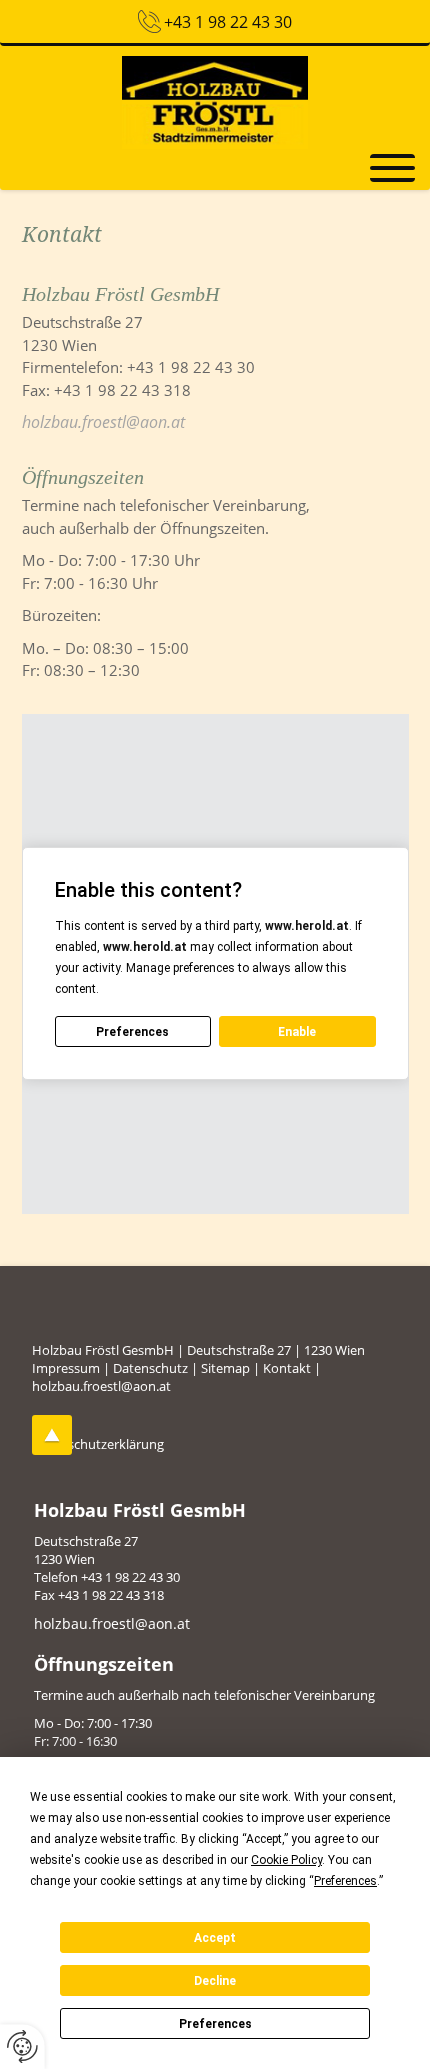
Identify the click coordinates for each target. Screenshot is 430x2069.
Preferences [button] (345, 1881)
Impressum (66, 1368)
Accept (215, 1938)
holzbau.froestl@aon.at (103, 422)
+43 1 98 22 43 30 (228, 22)
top (52, 1435)
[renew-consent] (22, 2046)
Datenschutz (150, 1368)
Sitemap (225, 1368)
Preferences (215, 2024)
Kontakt (287, 1368)
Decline (215, 1981)
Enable (297, 1032)
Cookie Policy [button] (286, 1860)
